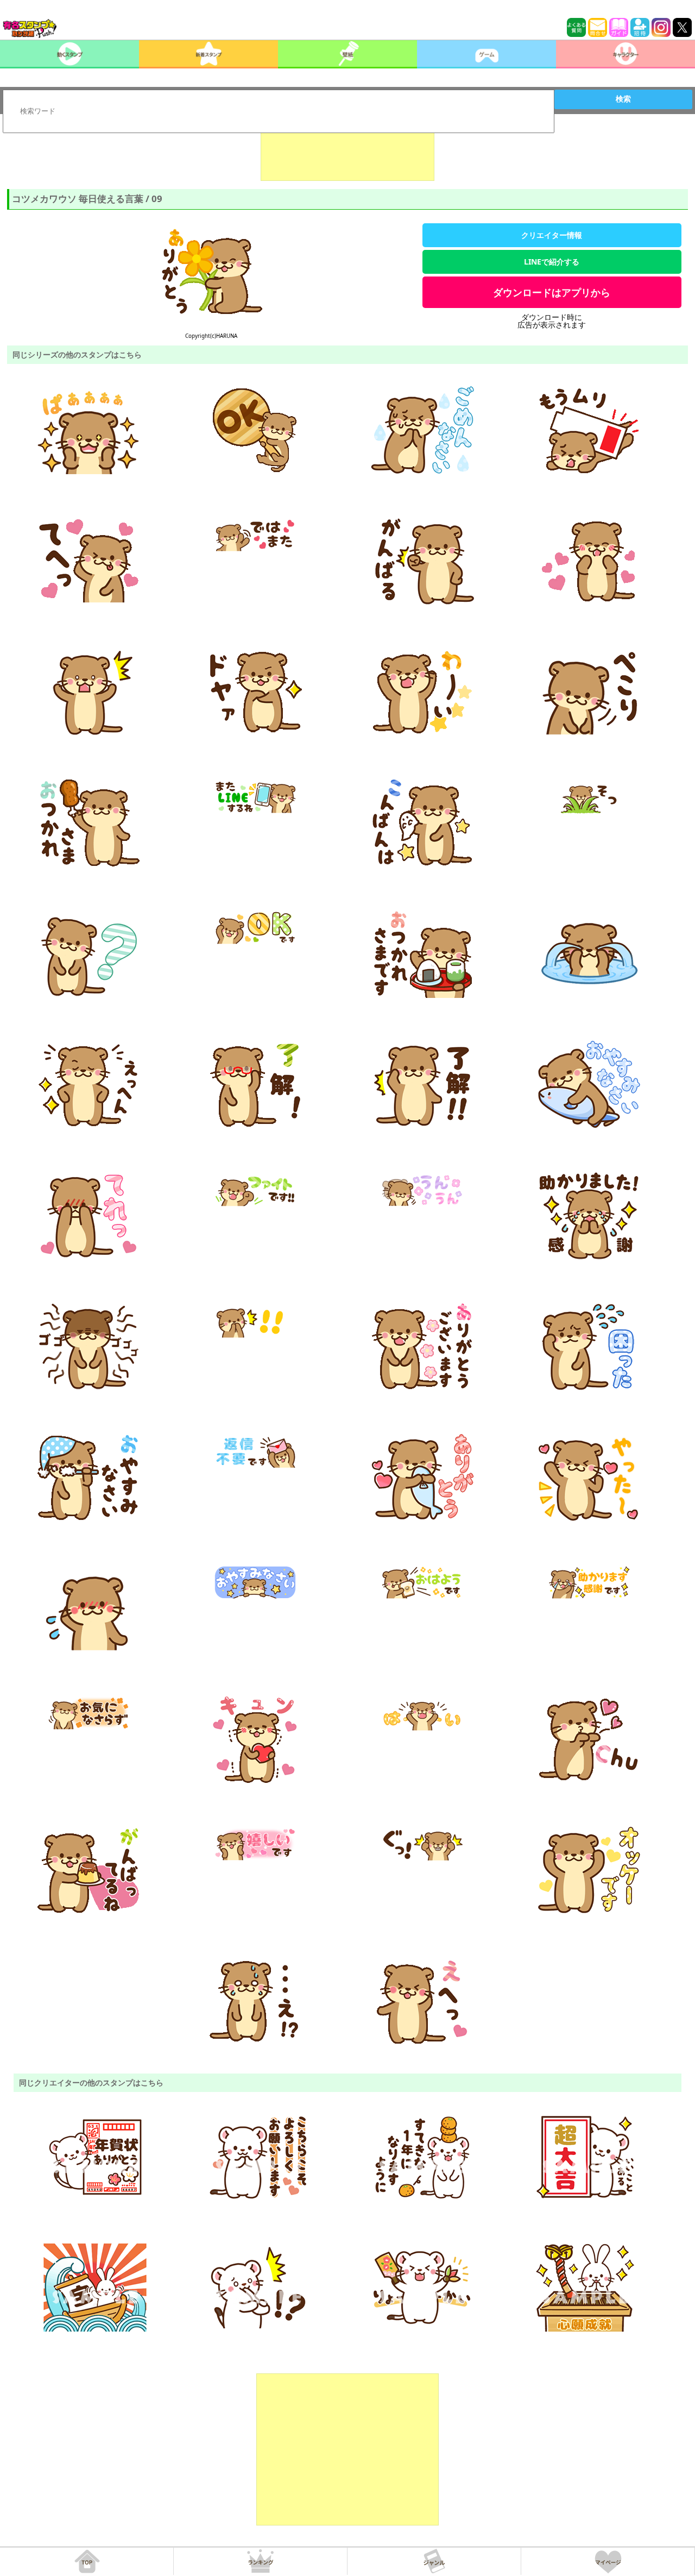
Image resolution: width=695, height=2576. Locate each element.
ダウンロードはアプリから (552, 292)
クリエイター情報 (552, 235)
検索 (623, 99)
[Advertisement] (347, 154)
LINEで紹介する (552, 262)
